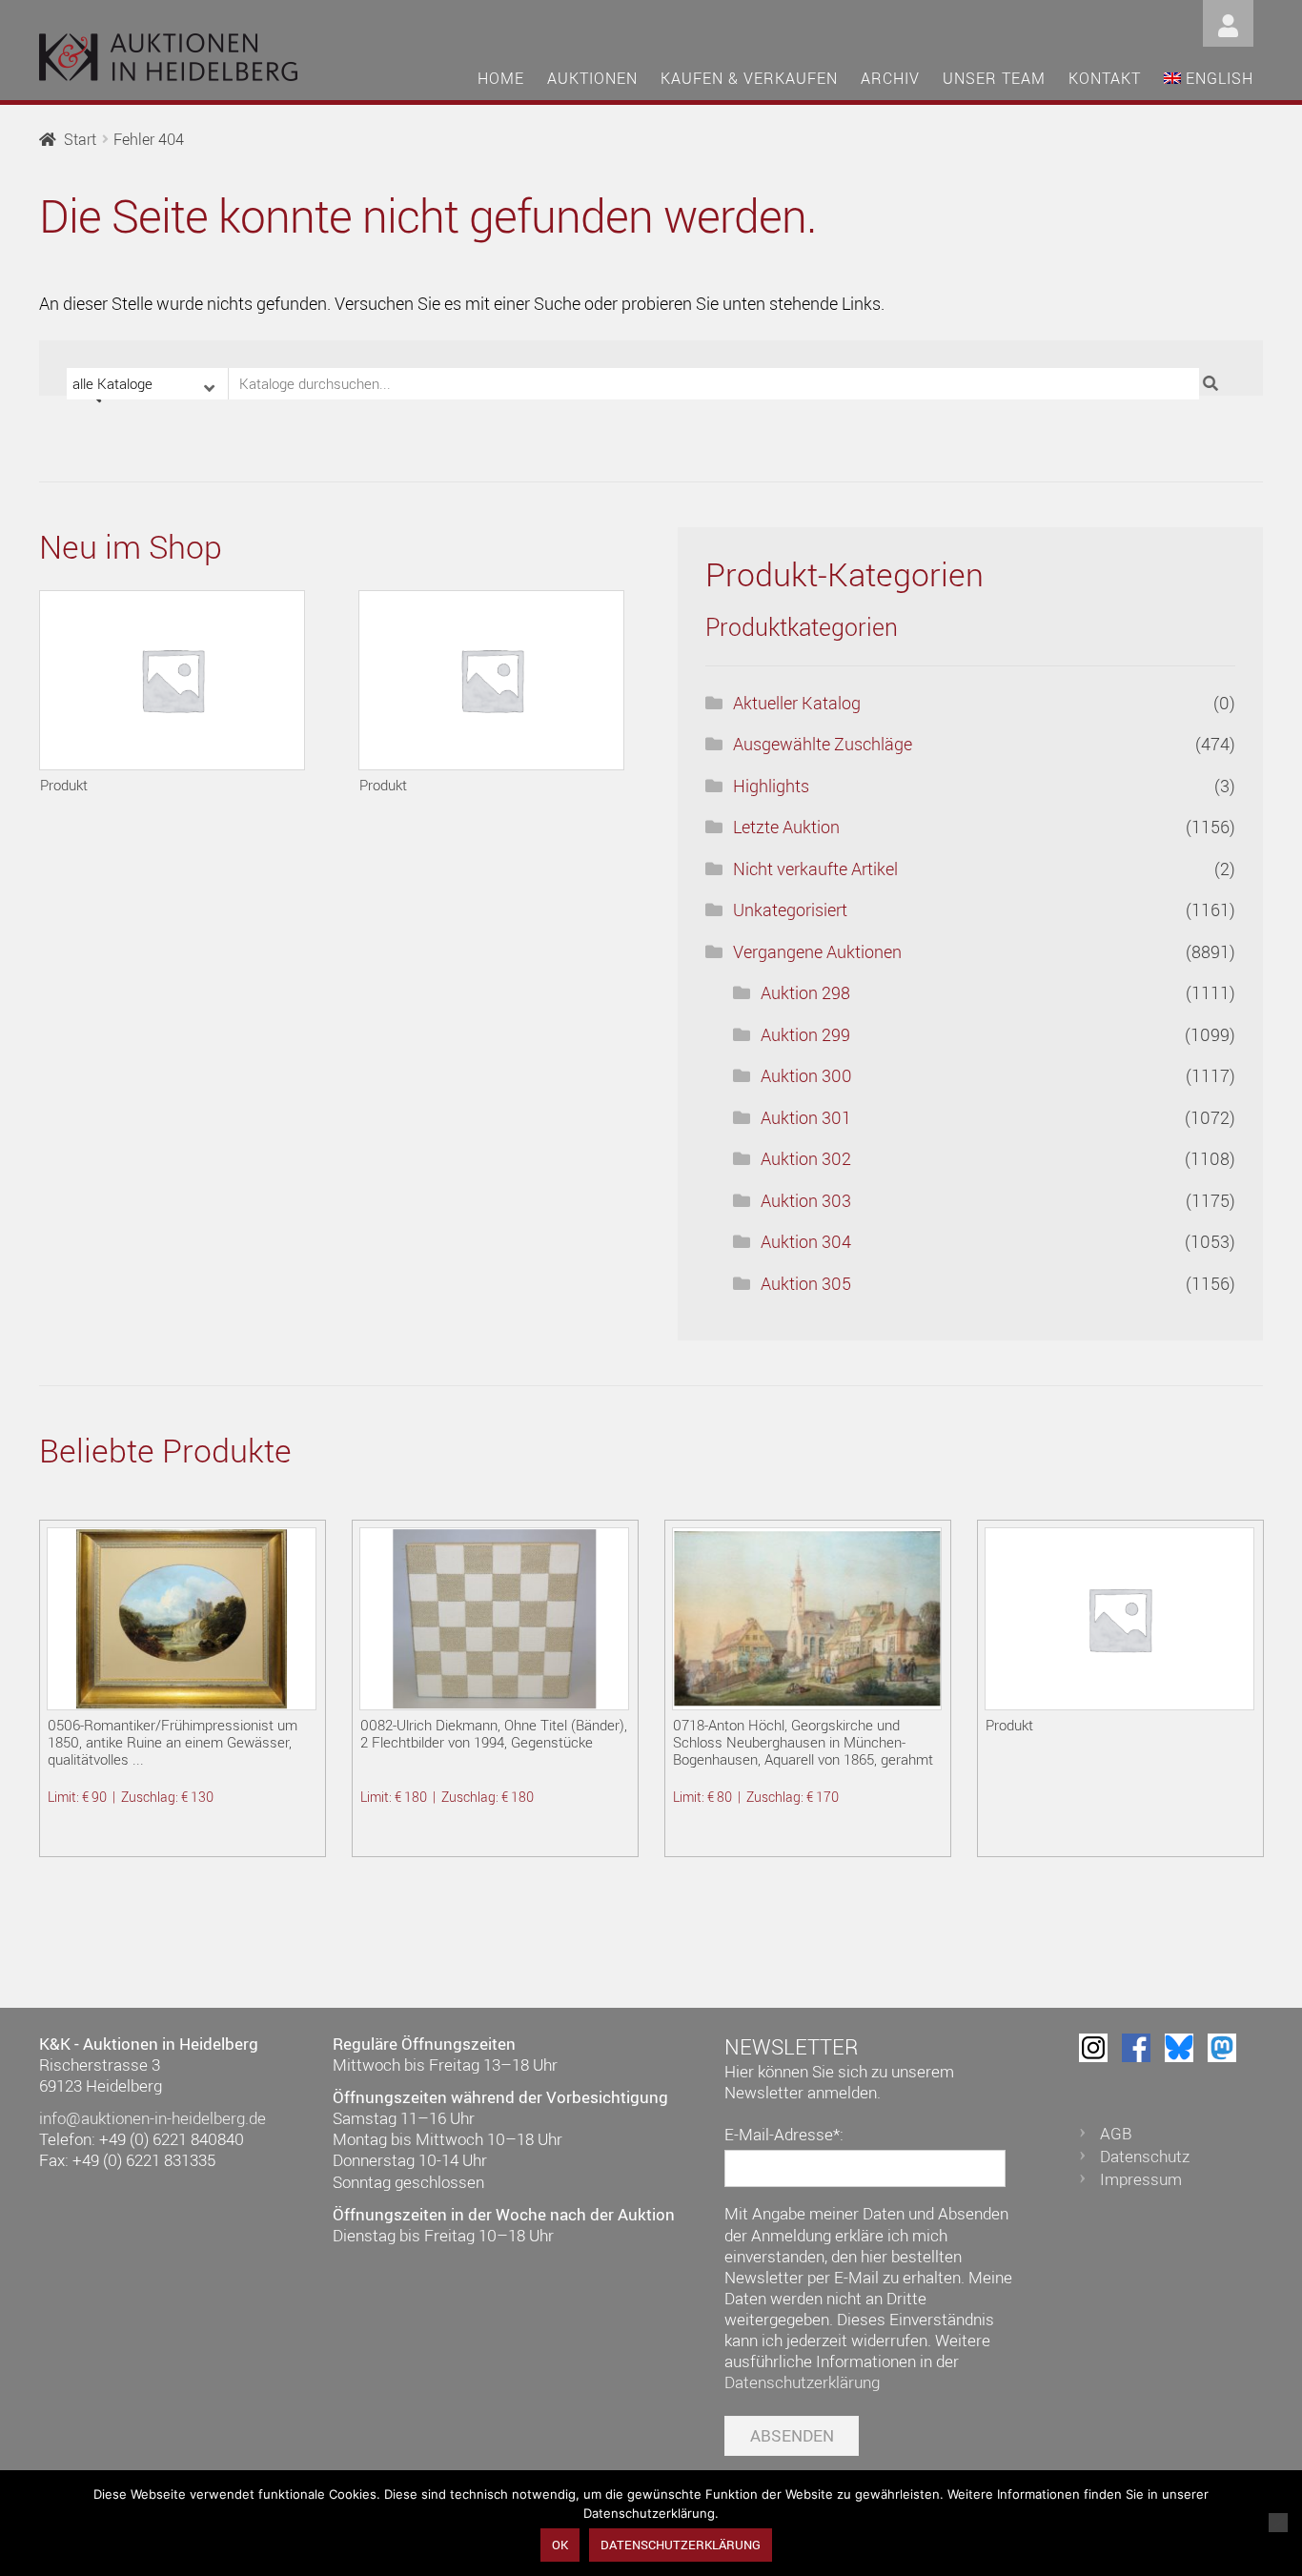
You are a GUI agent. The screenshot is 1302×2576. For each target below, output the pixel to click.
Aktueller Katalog (797, 703)
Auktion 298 (805, 992)
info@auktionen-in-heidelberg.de (153, 2118)
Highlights (771, 786)
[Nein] (1278, 2523)
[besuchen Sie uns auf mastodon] (1222, 2048)
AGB (1116, 2133)
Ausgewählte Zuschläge (823, 744)
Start (80, 139)
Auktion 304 (806, 1241)
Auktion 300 (806, 1075)
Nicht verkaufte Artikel (815, 869)
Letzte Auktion (786, 827)
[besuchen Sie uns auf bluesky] (1179, 2048)
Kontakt (1105, 78)
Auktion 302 (806, 1158)
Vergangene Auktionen (817, 951)
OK (560, 2545)
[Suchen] (1213, 384)
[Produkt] (172, 680)
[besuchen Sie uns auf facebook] (1136, 2048)
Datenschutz (1145, 2156)
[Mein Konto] (1228, 21)
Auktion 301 (806, 1117)
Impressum (1141, 2179)
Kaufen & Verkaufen (749, 78)
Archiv (890, 78)
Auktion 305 (806, 1283)
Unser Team (994, 78)
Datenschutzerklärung (802, 2382)
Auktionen (592, 78)
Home (501, 78)
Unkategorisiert (790, 910)
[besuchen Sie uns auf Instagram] (1093, 2048)
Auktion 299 (805, 1034)
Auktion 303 (806, 1200)
